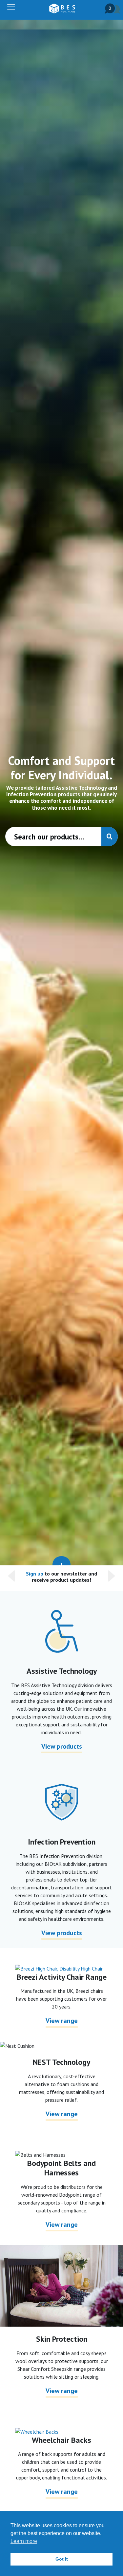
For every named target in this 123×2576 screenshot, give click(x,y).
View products (62, 1746)
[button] (13, 1578)
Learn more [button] (24, 2541)
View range (62, 2021)
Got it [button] (62, 2559)
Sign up (35, 1574)
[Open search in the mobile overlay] (61, 837)
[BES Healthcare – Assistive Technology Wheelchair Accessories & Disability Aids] (62, 9)
